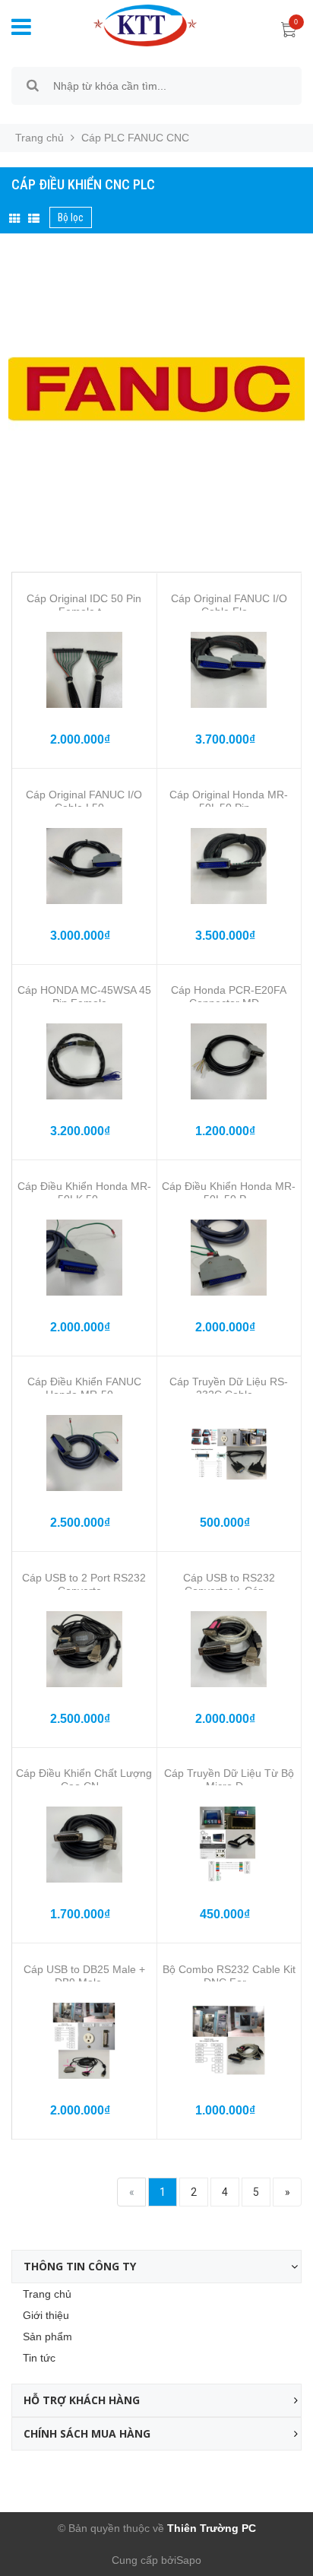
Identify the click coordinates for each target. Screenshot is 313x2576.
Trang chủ (47, 2294)
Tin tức (39, 2358)
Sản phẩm (47, 2336)
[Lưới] (15, 219)
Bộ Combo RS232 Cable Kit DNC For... (229, 1976)
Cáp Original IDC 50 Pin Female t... (84, 605)
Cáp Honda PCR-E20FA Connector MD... (229, 996)
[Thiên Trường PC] (134, 24)
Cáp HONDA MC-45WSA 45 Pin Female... (84, 996)
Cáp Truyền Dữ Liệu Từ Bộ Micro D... (229, 1780)
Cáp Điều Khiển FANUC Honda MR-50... (84, 1388)
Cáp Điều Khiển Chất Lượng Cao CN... (84, 1780)
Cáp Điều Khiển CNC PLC (83, 184)
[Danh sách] (34, 219)
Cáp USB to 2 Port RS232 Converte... (84, 1584)
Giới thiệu (46, 2315)
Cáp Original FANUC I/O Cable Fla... (229, 605)
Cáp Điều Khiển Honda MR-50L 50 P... (229, 1193)
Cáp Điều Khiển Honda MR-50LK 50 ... (84, 1193)
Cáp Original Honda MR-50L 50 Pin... (229, 801)
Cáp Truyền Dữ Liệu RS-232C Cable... (229, 1388)
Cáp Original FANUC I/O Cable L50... (84, 801)
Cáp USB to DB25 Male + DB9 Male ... (84, 1976)
